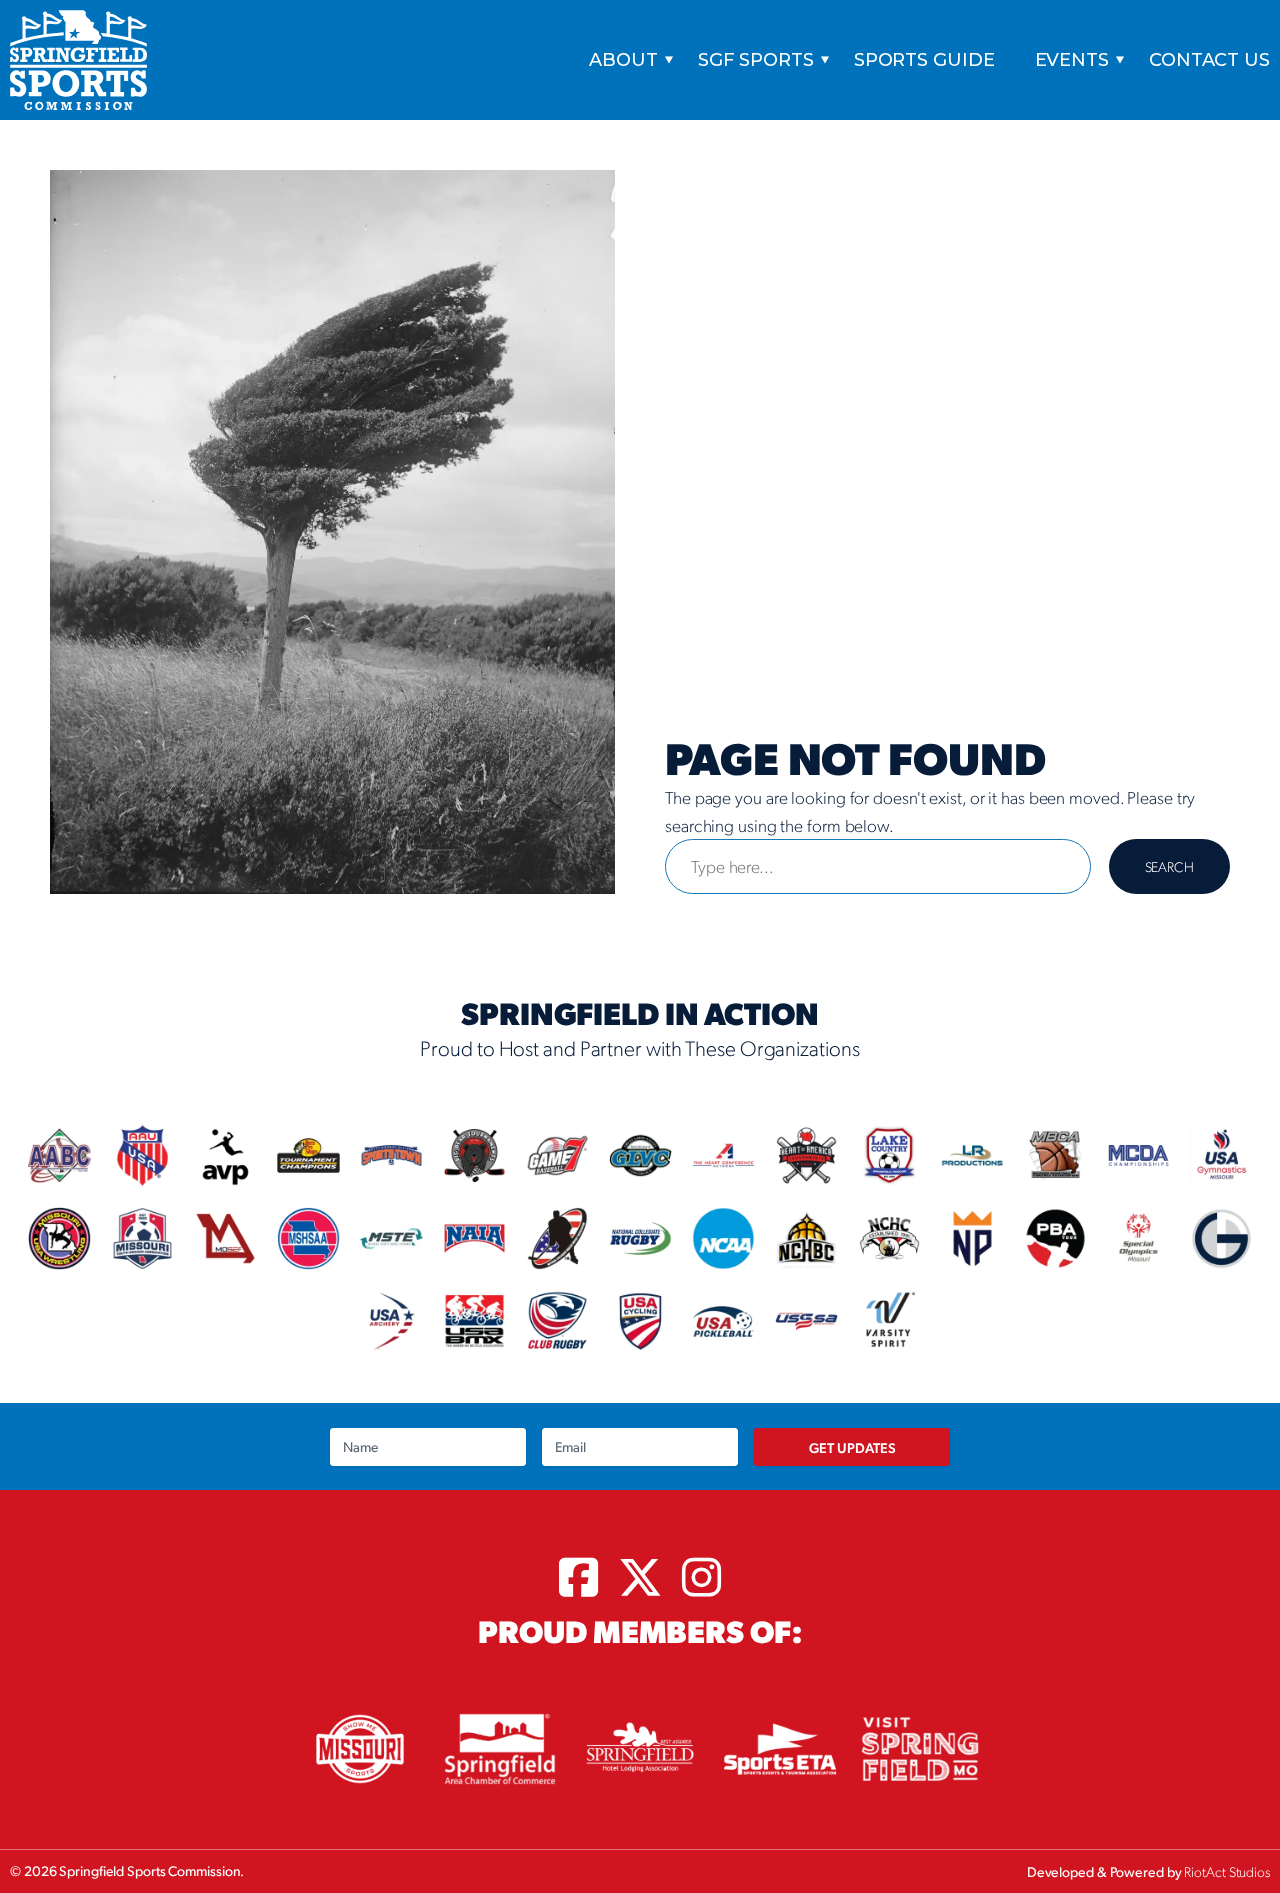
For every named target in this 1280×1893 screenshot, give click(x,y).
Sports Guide (924, 60)
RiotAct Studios (1227, 1871)
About (623, 60)
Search (1169, 866)
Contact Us (1209, 60)
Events (1072, 60)
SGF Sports (756, 60)
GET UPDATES (852, 1447)
